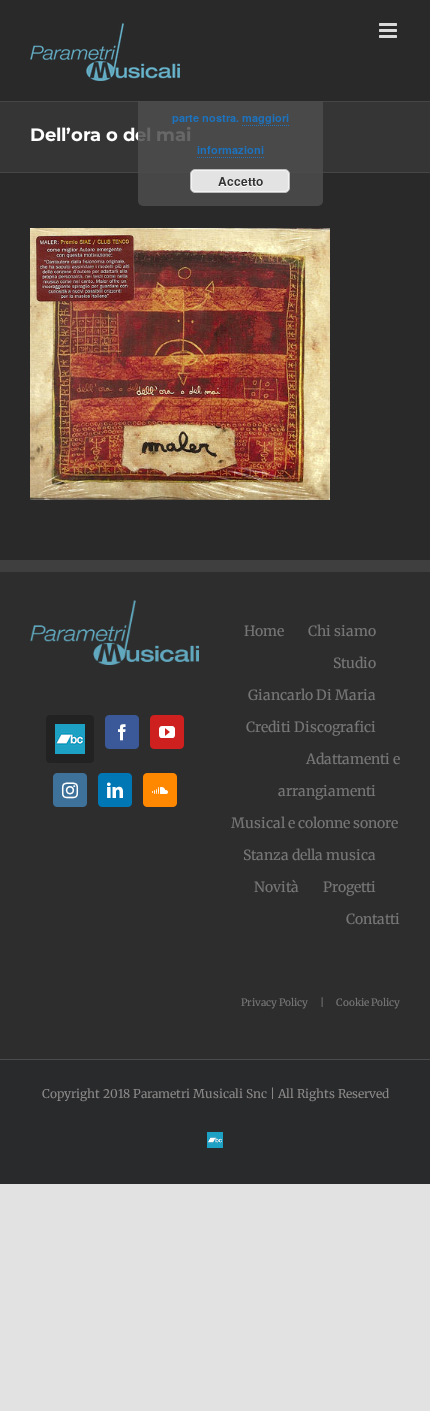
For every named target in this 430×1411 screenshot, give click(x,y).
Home (264, 631)
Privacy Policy (274, 1002)
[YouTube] (167, 732)
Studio (354, 663)
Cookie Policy (368, 1002)
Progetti (349, 887)
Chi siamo (342, 631)
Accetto (240, 181)
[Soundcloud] (160, 790)
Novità (276, 887)
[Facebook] (122, 732)
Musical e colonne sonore (314, 823)
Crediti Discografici (311, 727)
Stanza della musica (309, 855)
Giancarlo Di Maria (312, 695)
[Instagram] (70, 790)
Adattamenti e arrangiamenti (339, 775)
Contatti (373, 919)
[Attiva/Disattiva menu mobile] (389, 30)
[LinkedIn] (115, 790)
